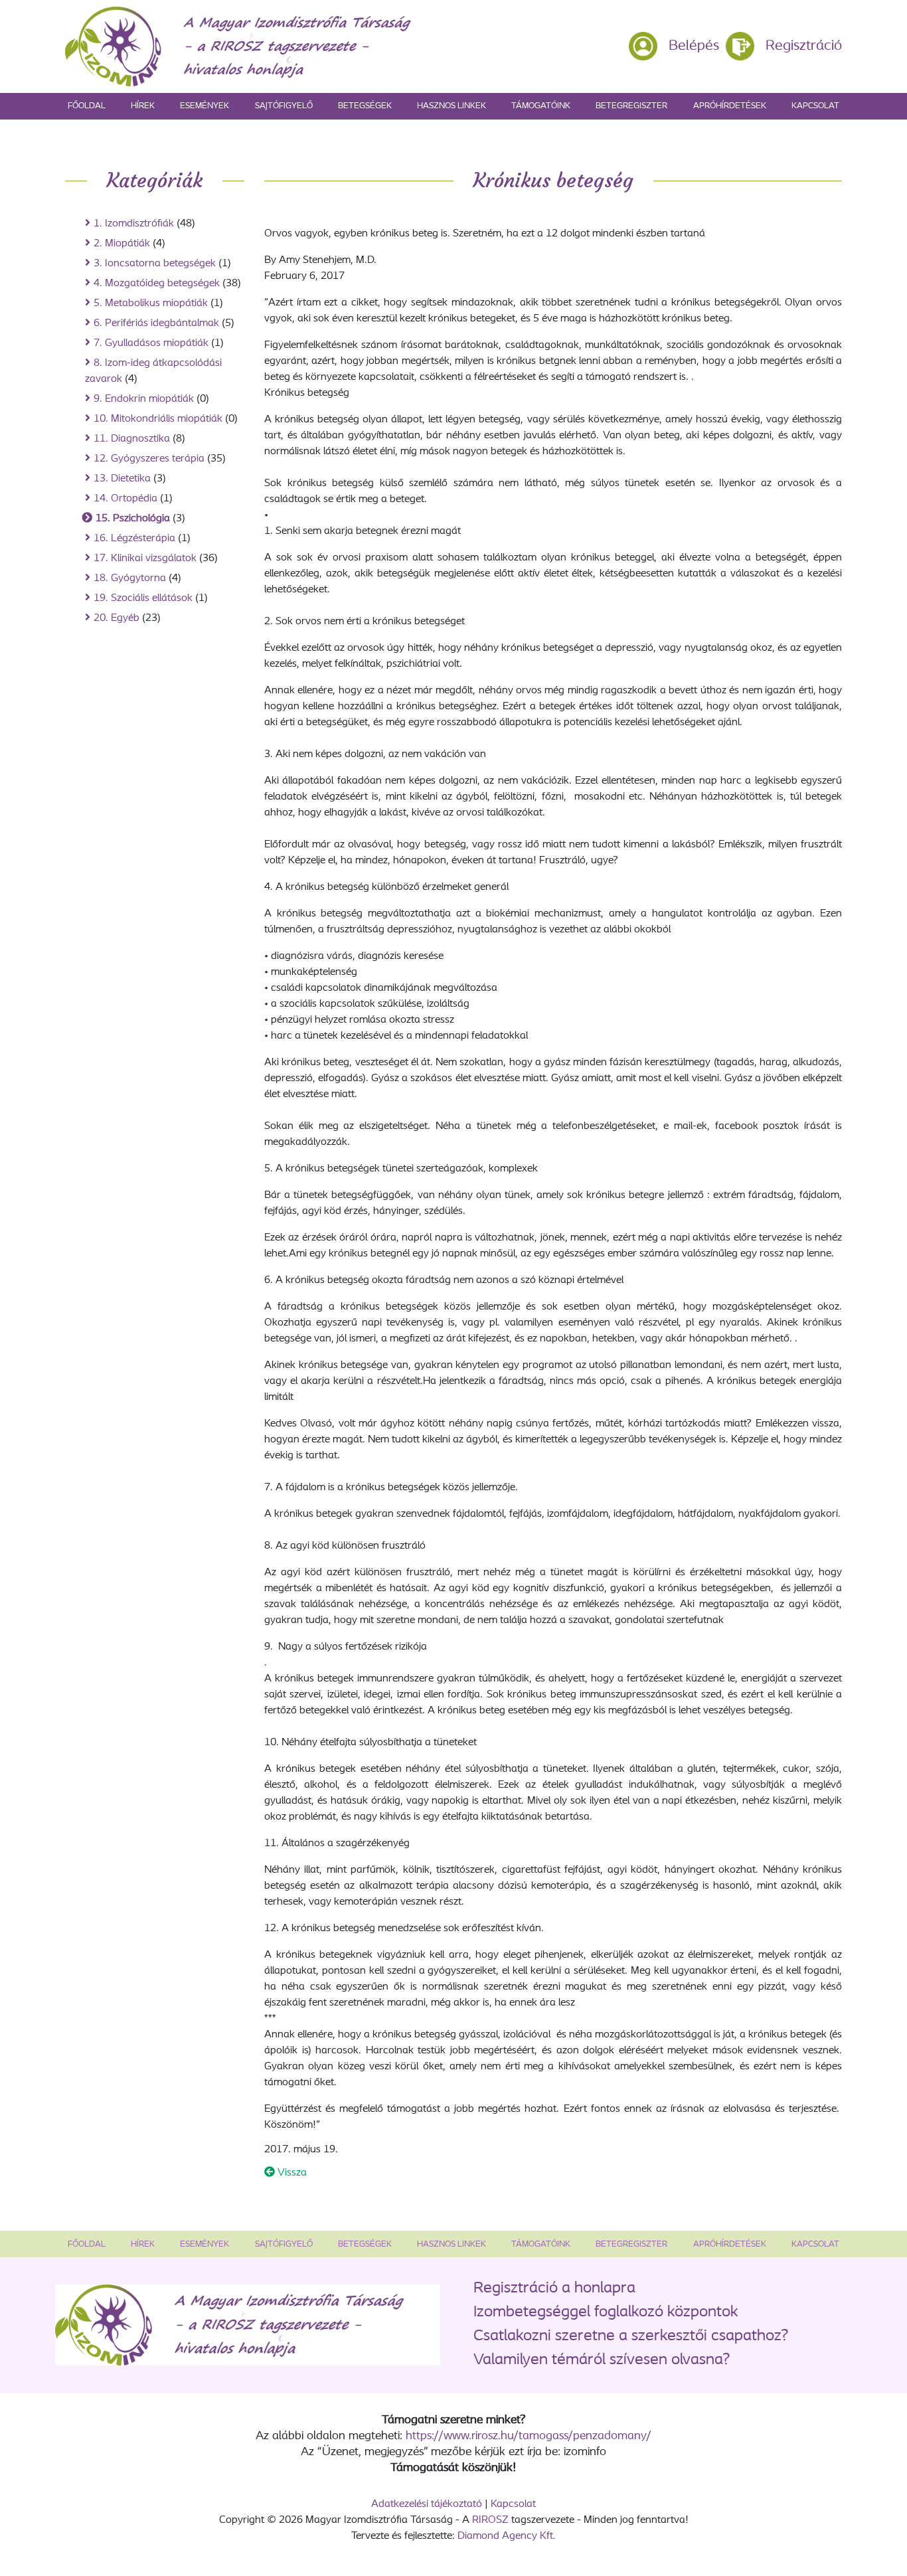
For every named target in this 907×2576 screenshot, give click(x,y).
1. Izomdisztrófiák (134, 224)
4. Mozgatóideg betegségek (157, 284)
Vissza (291, 2173)
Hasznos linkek (452, 106)
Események (205, 106)
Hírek (143, 106)
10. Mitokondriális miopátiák (158, 419)
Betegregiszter (631, 106)
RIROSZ (490, 2520)
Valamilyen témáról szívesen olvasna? (602, 2360)
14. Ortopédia (125, 499)
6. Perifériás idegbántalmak (156, 323)
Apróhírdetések (730, 106)
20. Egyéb (117, 618)
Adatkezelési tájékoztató (427, 2504)
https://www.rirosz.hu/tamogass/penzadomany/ (529, 2437)
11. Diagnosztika (132, 439)
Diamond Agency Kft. (507, 2536)
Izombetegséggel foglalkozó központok (606, 2312)
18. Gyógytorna (130, 578)
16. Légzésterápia (134, 539)
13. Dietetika (122, 479)
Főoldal (87, 106)
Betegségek (365, 106)
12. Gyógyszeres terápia (149, 459)
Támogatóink (541, 106)
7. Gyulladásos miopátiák (151, 343)
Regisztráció (804, 46)
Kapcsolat (815, 106)
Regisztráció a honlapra (554, 2288)
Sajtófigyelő (284, 106)
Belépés (694, 46)
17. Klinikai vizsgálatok (145, 558)
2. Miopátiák (122, 244)
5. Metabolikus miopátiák (151, 303)
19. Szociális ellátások (143, 598)
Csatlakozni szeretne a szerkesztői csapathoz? (631, 2336)
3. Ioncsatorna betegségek (155, 264)
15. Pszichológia (133, 519)
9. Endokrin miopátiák (144, 399)
